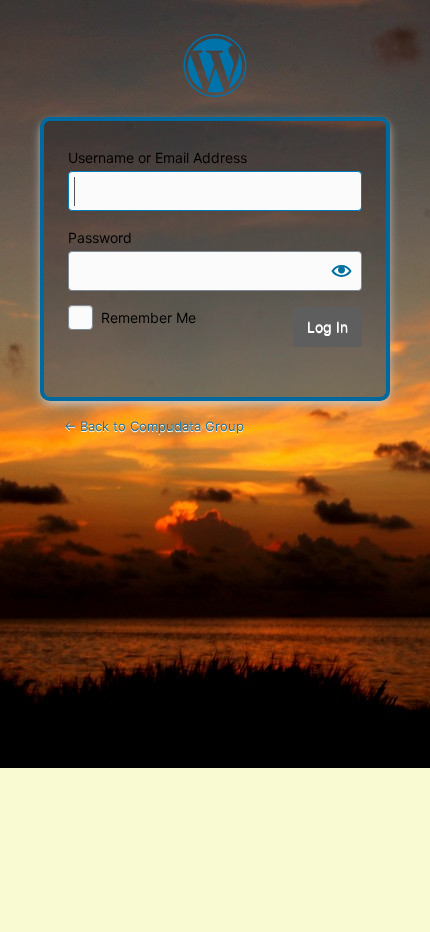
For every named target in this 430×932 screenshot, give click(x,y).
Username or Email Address (157, 157)
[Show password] (342, 271)
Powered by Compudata (215, 65)
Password (100, 237)
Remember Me (148, 317)
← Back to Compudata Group (154, 426)
